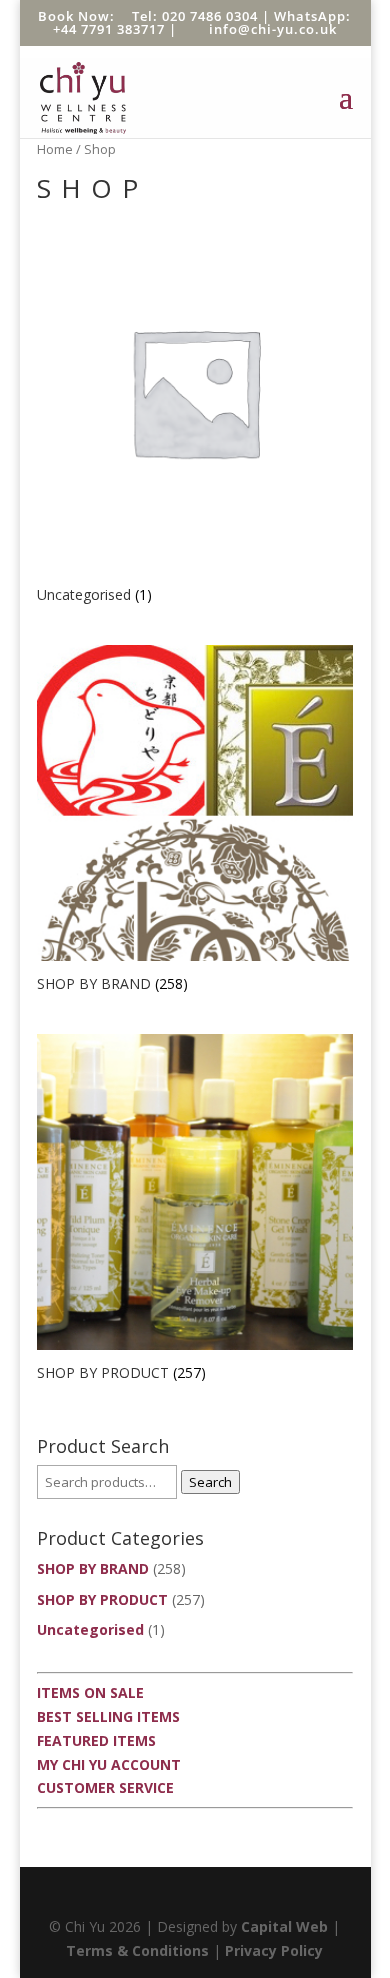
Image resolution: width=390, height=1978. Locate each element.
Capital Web (284, 1926)
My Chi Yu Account (109, 1764)
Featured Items (96, 1740)
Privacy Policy (274, 1950)
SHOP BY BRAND (93, 1568)
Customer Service (105, 1787)
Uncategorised (90, 1629)
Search (210, 1482)
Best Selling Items (108, 1716)
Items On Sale (90, 1692)
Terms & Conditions (137, 1950)
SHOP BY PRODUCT (102, 1599)
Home (55, 149)
